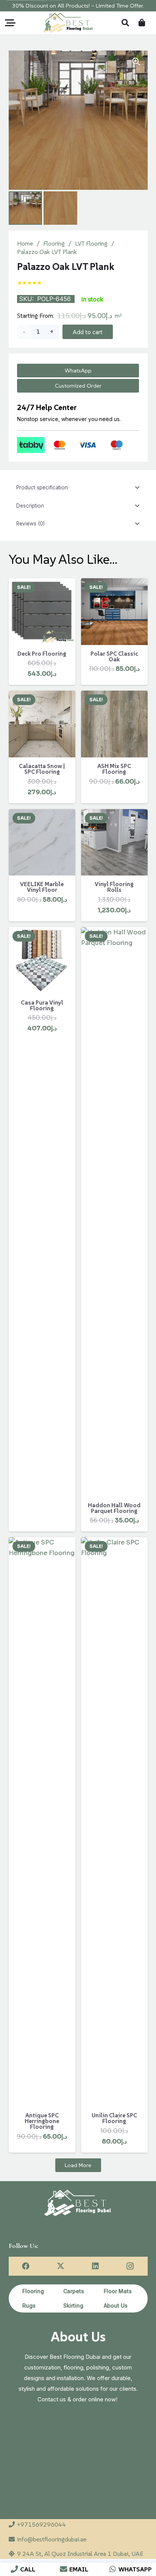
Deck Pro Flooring (42, 654)
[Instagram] (130, 2266)
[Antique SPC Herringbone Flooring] (42, 1822)
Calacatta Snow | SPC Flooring (42, 769)
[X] (61, 2266)
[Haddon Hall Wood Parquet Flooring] (114, 1212)
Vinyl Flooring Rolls (114, 887)
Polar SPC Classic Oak (114, 656)
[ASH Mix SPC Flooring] (114, 724)
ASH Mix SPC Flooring (114, 769)
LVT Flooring (91, 243)
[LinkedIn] (95, 2266)
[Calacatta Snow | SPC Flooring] (42, 724)
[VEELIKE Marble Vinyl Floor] (42, 842)
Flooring (54, 243)
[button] (10, 23)
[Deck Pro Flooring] (42, 612)
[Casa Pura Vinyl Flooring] (42, 961)
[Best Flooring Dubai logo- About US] (68, 23)
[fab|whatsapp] (113, 2569)
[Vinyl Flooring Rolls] (114, 842)
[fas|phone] (15, 2569)
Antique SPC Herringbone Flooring (42, 2121)
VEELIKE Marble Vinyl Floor (42, 887)
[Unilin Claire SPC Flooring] (114, 1822)
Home (25, 243)
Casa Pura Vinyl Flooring (42, 1005)
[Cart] (142, 23)
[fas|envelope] (63, 2569)
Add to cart (88, 332)
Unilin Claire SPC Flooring (114, 2118)
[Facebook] (26, 2266)
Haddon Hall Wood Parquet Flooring (114, 1508)
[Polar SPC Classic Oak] (114, 612)
